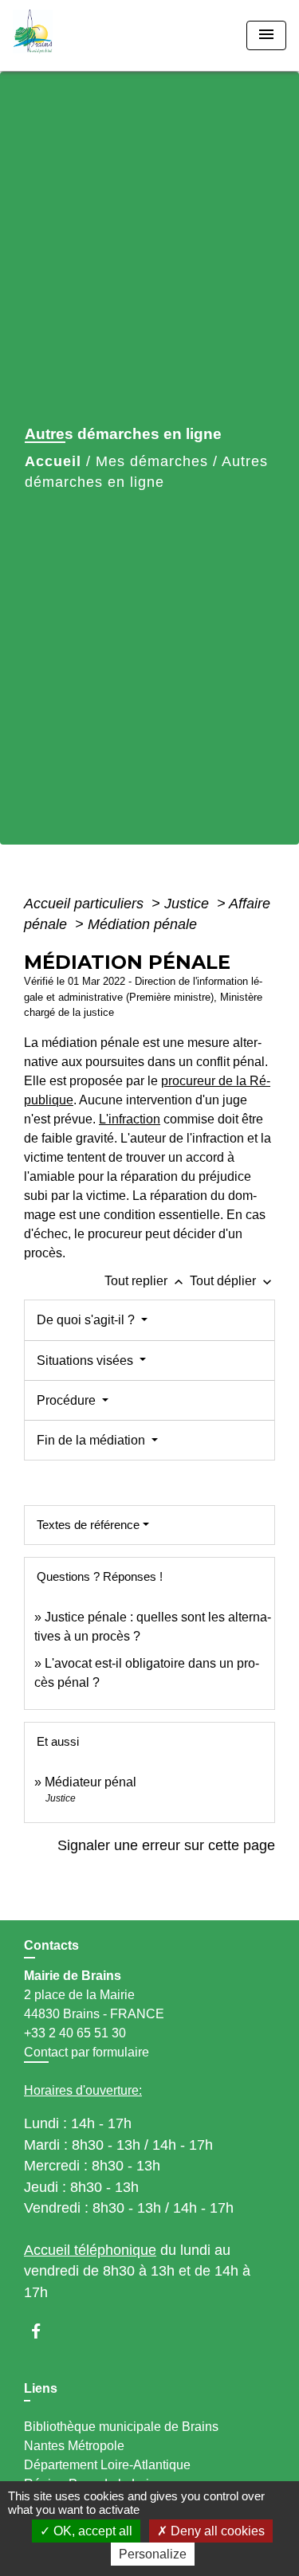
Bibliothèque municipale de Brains (121, 2427)
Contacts (51, 1945)
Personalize (153, 2554)
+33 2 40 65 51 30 (75, 2033)
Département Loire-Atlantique (107, 2465)
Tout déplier (232, 1281)
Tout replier (146, 1281)
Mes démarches (152, 461)
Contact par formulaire (87, 2052)
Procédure (68, 1400)
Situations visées (87, 1361)
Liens (41, 2388)
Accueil (53, 461)
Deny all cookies (216, 2531)
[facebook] (43, 2331)
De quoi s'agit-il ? (87, 1320)
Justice (189, 904)
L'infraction (130, 1119)
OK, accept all (91, 2531)
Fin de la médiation (92, 1440)
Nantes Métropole (74, 2446)
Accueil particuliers (86, 904)
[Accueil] (73, 35)
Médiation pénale (142, 924)
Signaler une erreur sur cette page (166, 1845)
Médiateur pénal (90, 1782)
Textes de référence (88, 1525)
